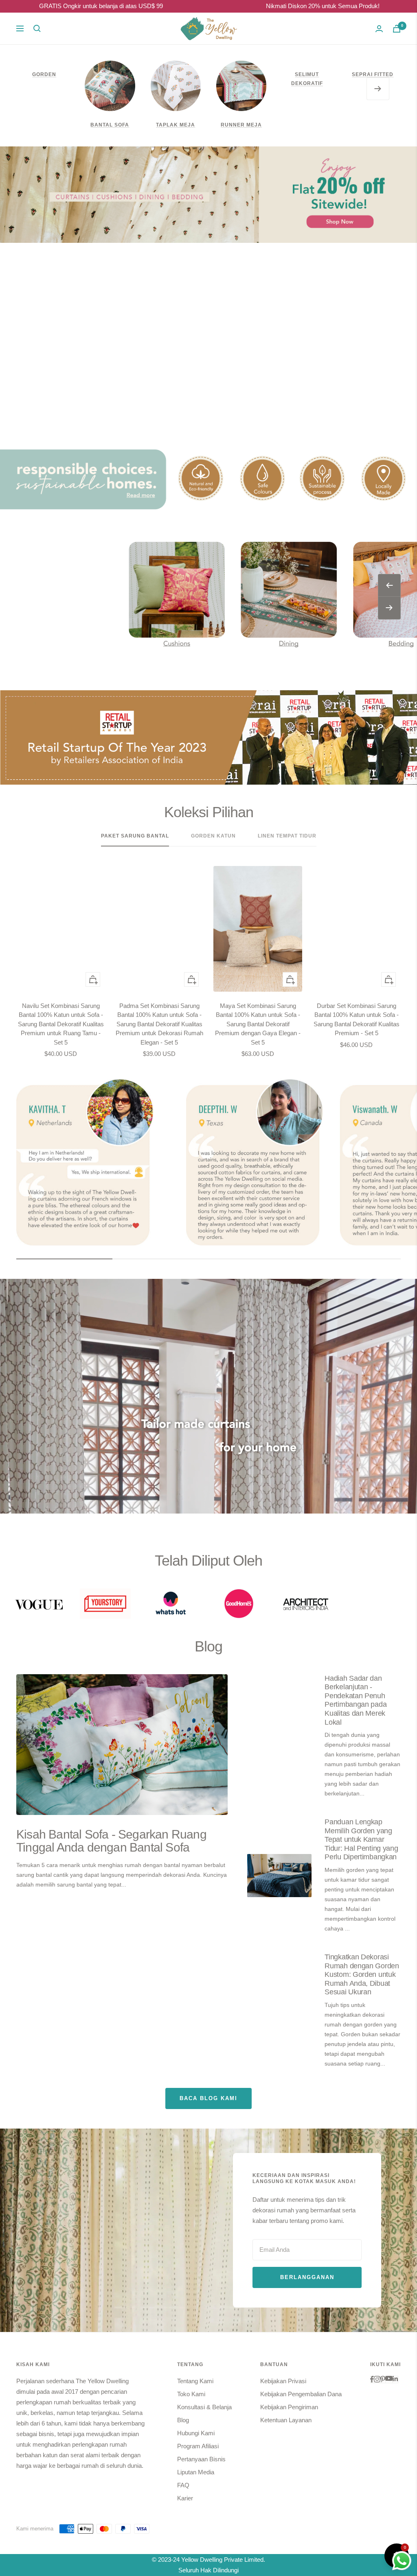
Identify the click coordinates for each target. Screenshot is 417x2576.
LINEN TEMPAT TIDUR (287, 836)
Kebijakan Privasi (283, 2381)
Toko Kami (191, 2394)
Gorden (44, 74)
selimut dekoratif (307, 79)
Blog (183, 2420)
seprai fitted (373, 74)
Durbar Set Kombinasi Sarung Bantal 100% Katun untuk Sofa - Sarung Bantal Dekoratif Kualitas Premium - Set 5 (357, 1020)
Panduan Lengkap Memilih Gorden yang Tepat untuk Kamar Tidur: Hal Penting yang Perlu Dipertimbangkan (361, 1839)
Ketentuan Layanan (286, 2420)
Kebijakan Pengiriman (289, 2407)
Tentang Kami (195, 2381)
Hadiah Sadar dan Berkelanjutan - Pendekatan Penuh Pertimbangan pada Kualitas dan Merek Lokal (356, 1700)
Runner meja (241, 125)
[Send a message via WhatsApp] (402, 2561)
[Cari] (37, 28)
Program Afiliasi (198, 2446)
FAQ (183, 2485)
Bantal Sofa (110, 125)
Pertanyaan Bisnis (201, 2459)
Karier (185, 2498)
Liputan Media (196, 2472)
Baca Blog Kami (208, 2098)
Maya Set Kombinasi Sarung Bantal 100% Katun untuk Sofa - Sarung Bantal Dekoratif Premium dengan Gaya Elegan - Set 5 (258, 1024)
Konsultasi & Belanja (204, 2407)
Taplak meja (176, 125)
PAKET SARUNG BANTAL (135, 836)
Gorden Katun (213, 836)
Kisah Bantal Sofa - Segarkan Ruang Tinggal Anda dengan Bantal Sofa (111, 1841)
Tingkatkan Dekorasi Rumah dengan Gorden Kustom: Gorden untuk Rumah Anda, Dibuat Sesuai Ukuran (362, 1974)
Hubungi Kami (196, 2433)
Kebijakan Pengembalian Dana (301, 2394)
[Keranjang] (397, 29)
